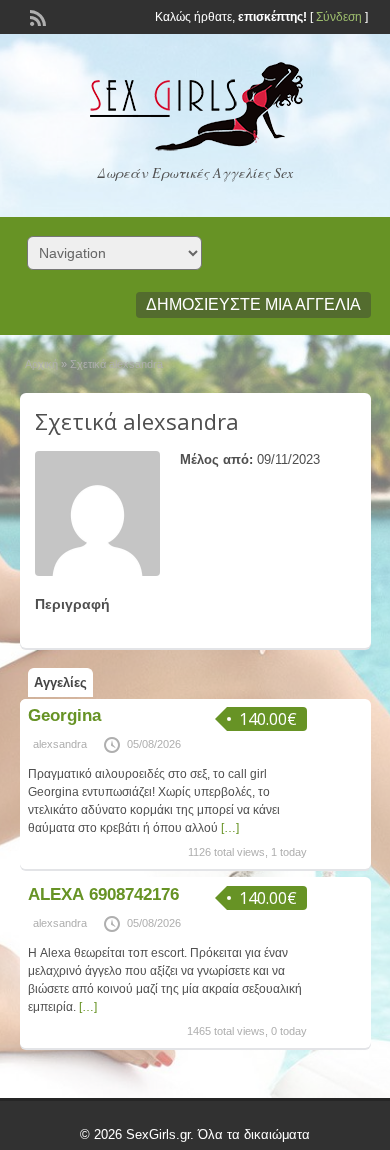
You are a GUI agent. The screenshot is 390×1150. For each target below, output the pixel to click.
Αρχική (41, 364)
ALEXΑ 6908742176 (103, 894)
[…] (230, 828)
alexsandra (60, 744)
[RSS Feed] (36, 16)
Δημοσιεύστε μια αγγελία (253, 304)
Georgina (64, 715)
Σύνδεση (339, 17)
